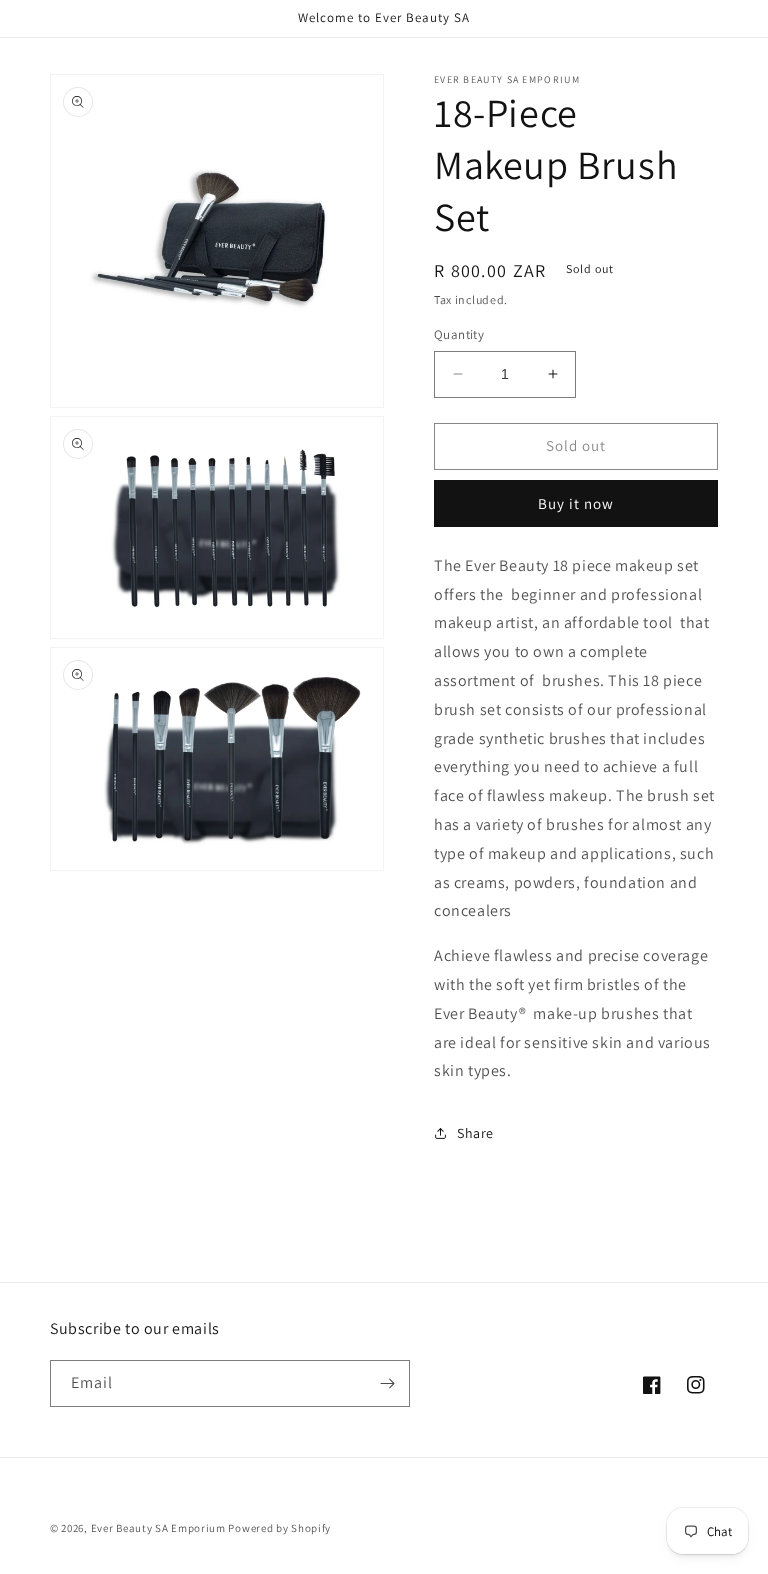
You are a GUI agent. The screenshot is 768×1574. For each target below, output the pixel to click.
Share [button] (475, 1133)
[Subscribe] (387, 1383)
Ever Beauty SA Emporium (158, 1528)
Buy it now (576, 503)
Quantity (459, 334)
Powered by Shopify (279, 1528)
